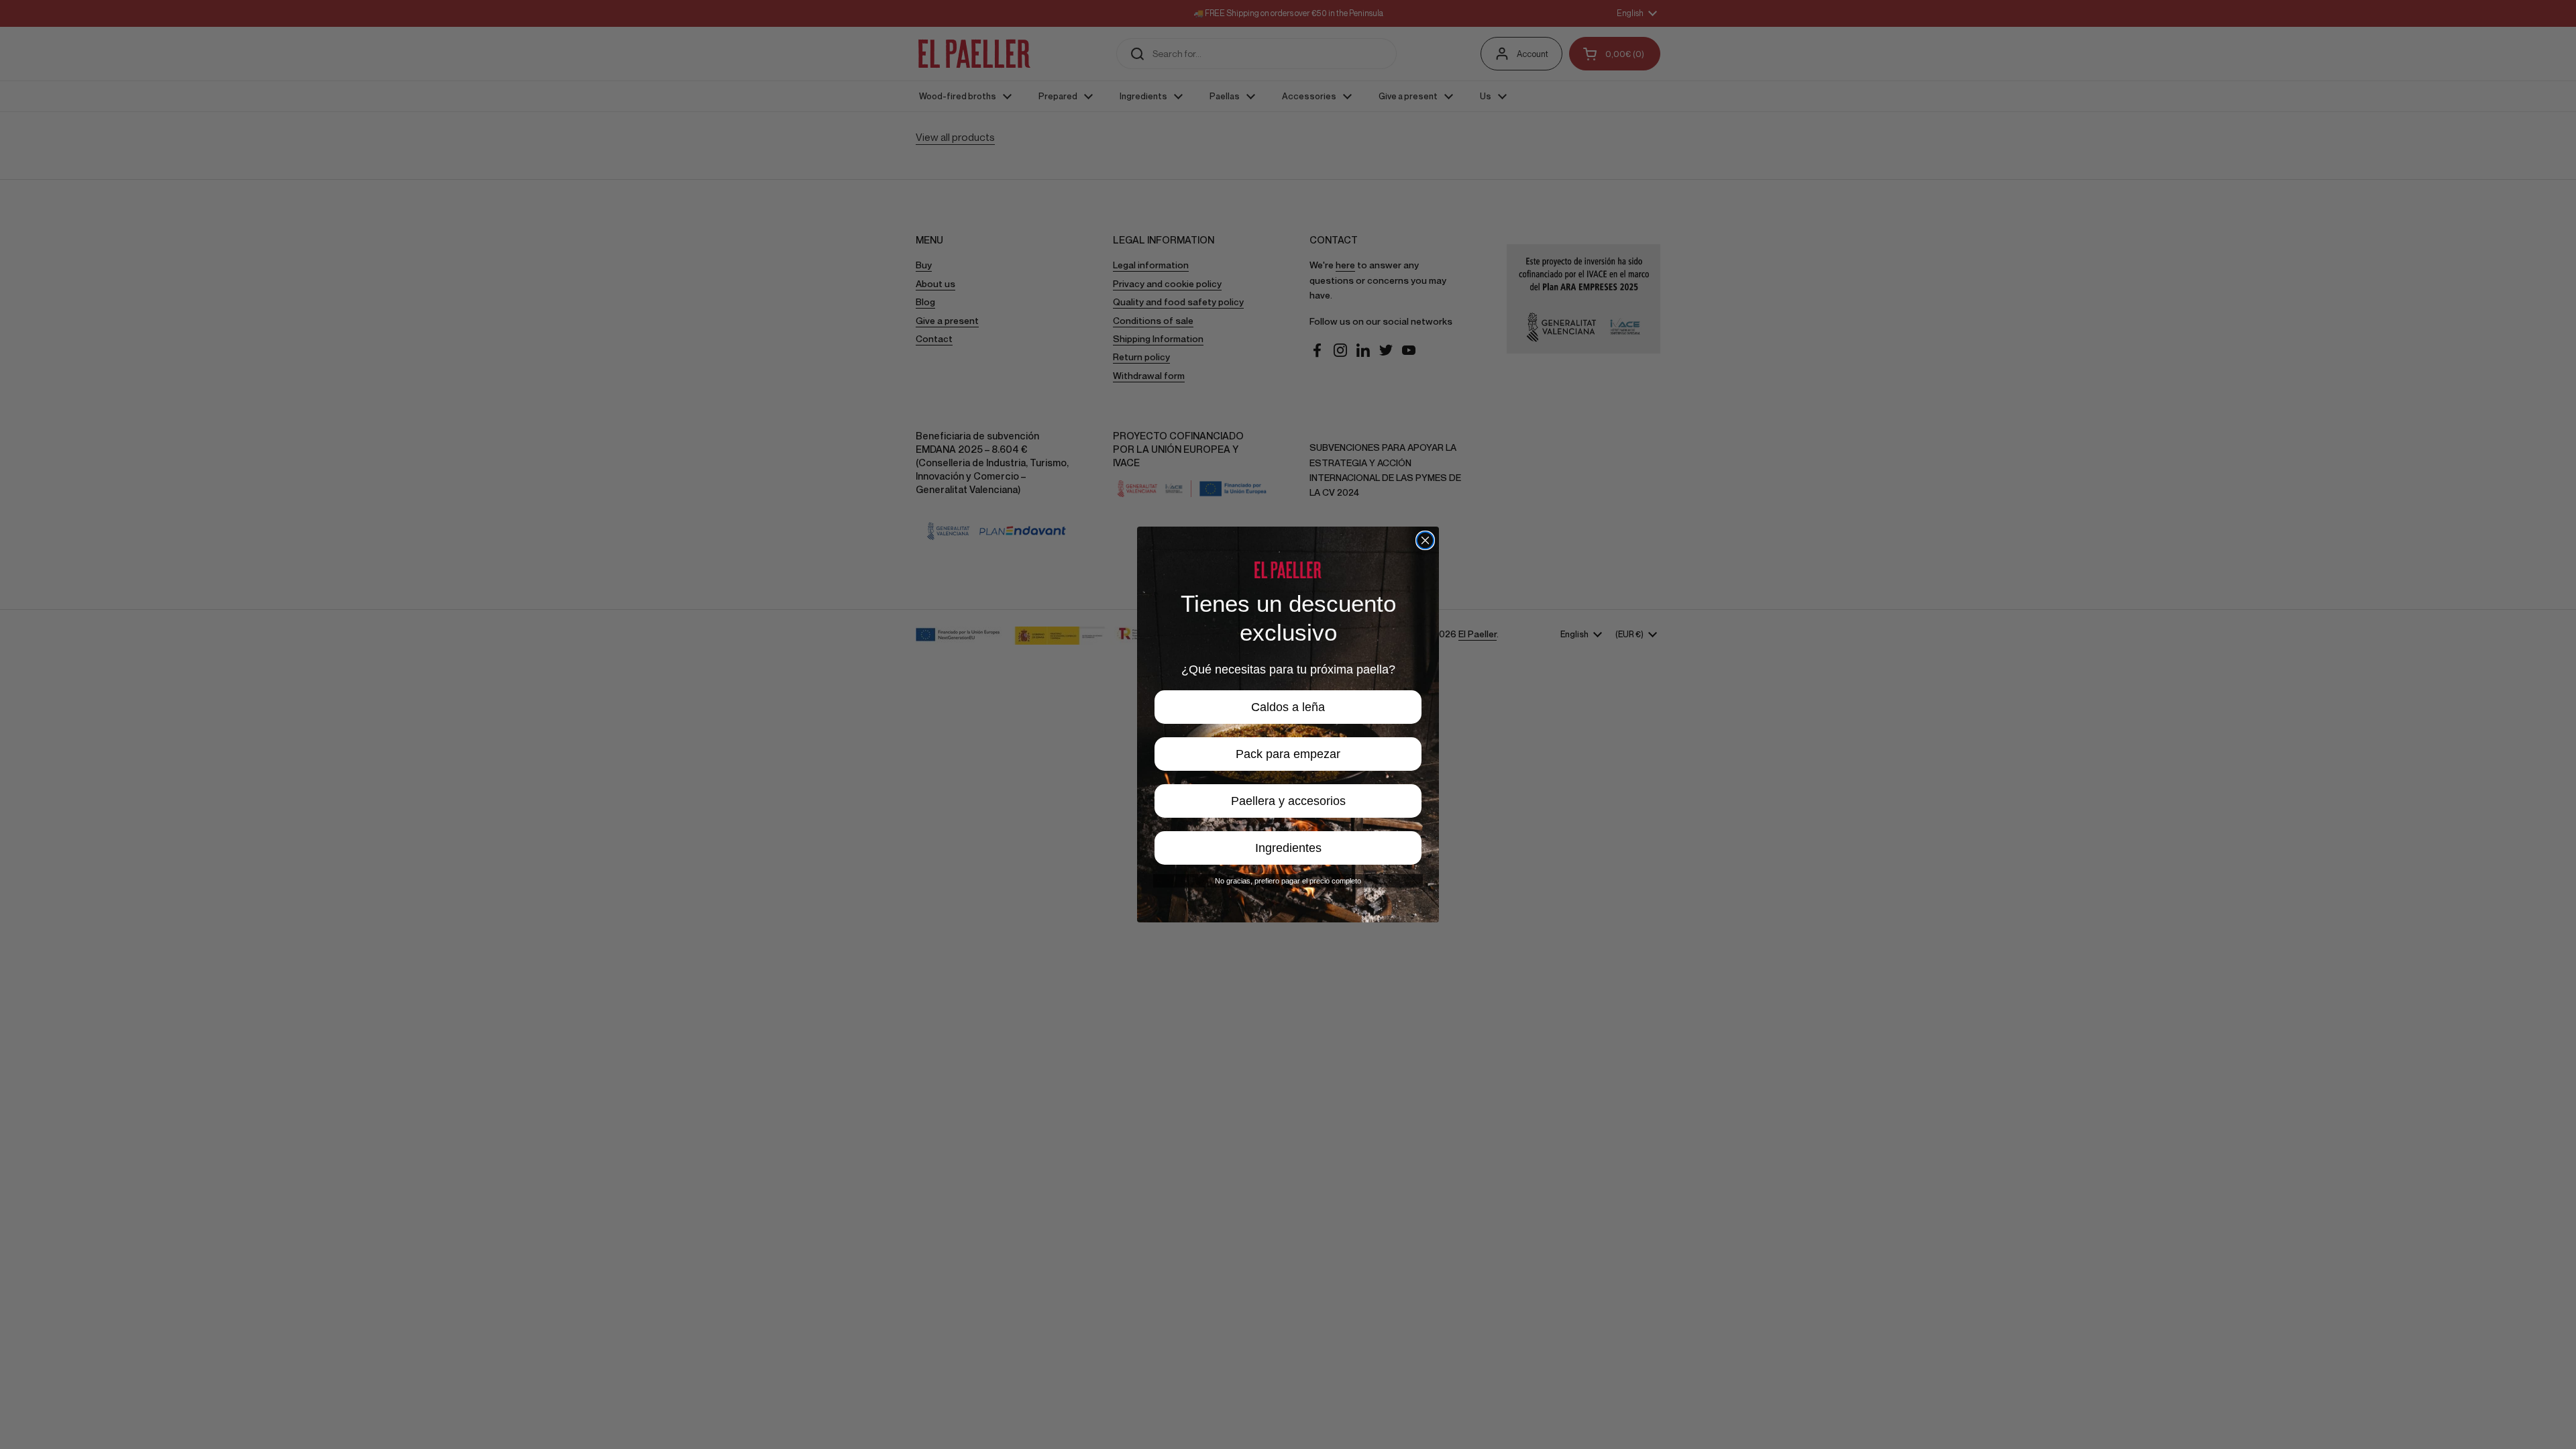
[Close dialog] (1425, 540)
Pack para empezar (1288, 754)
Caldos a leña (1288, 707)
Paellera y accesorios (1288, 801)
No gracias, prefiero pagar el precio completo (1288, 881)
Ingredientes (1288, 848)
